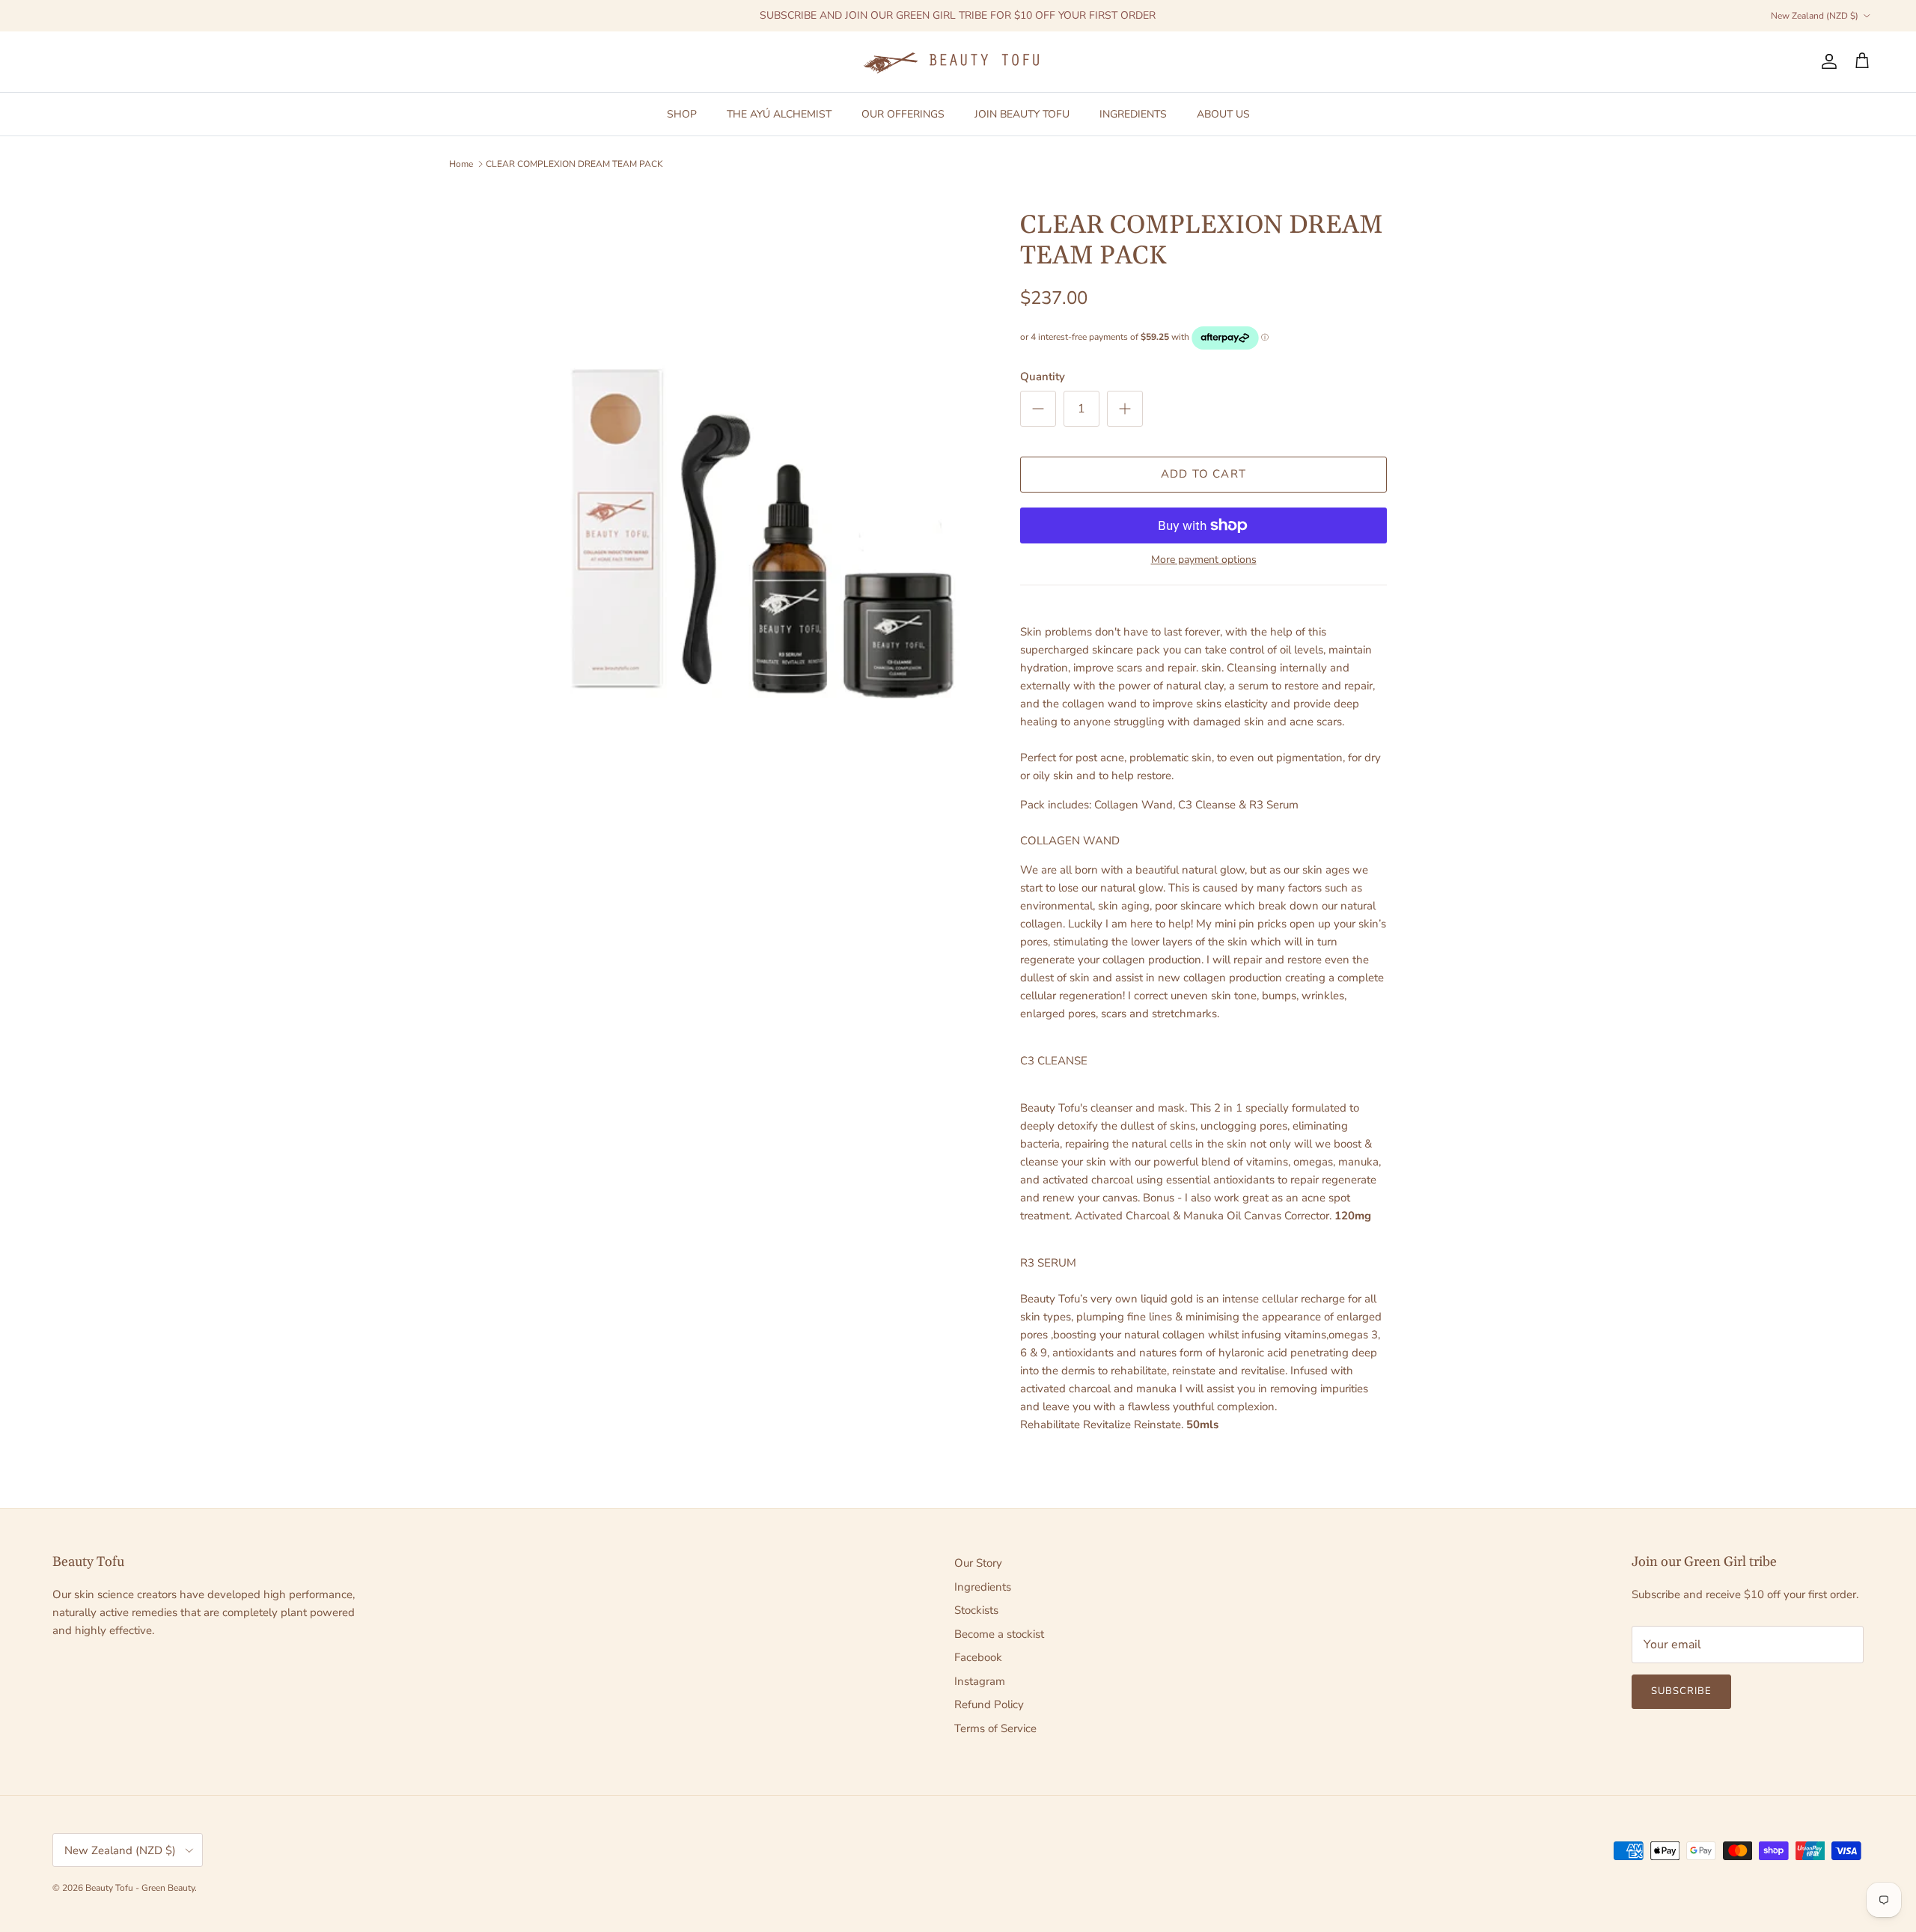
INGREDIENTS (1133, 113)
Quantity (1043, 377)
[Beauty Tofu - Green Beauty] (958, 62)
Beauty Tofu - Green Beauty (140, 1888)
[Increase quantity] (1125, 409)
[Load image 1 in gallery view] (758, 527)
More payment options (1204, 560)
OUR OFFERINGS (903, 113)
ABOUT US (1223, 113)
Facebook (978, 1657)
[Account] (1826, 61)
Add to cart (1203, 474)
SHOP (682, 113)
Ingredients (983, 1587)
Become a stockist (999, 1634)
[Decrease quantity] (1038, 409)
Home (461, 164)
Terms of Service (995, 1728)
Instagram (980, 1681)
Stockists (976, 1610)
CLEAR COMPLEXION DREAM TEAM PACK (574, 164)
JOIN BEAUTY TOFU (1022, 113)
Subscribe (1681, 1691)
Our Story (978, 1563)
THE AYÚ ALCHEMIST (779, 113)
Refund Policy (989, 1704)
